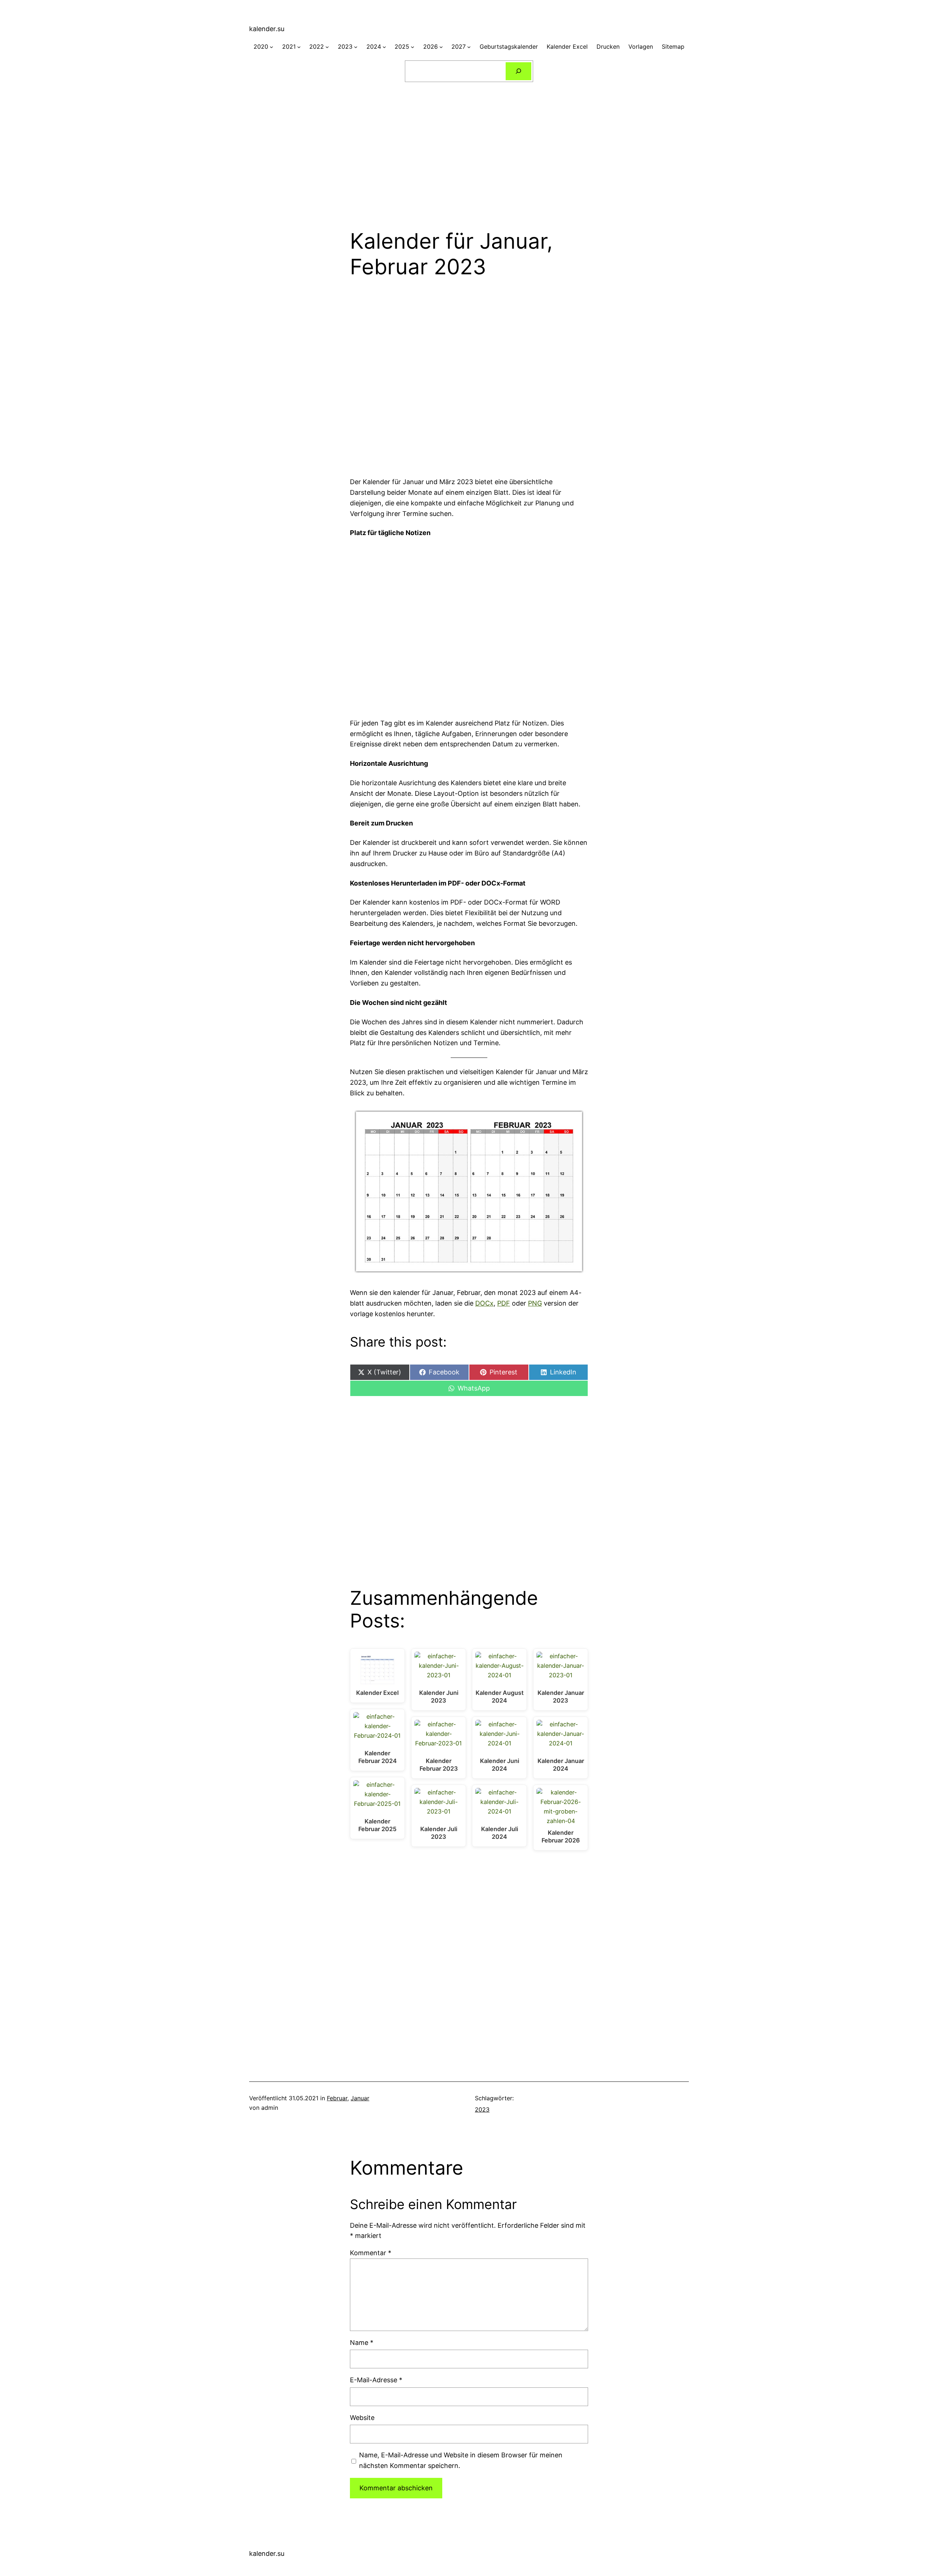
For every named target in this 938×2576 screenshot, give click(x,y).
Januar (360, 2098)
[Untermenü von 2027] (469, 47)
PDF (504, 1303)
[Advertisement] (469, 151)
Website (362, 2418)
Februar (337, 2098)
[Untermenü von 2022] (327, 47)
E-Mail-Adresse (376, 2380)
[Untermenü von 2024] (384, 47)
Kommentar (371, 2253)
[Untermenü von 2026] (441, 47)
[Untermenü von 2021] (299, 47)
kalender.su (267, 29)
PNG (535, 1303)
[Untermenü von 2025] (413, 47)
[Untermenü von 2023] (356, 47)
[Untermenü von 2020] (272, 47)
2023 (482, 2109)
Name (362, 2343)
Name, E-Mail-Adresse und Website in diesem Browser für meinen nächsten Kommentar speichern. (461, 2460)
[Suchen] (519, 71)
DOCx (484, 1303)
